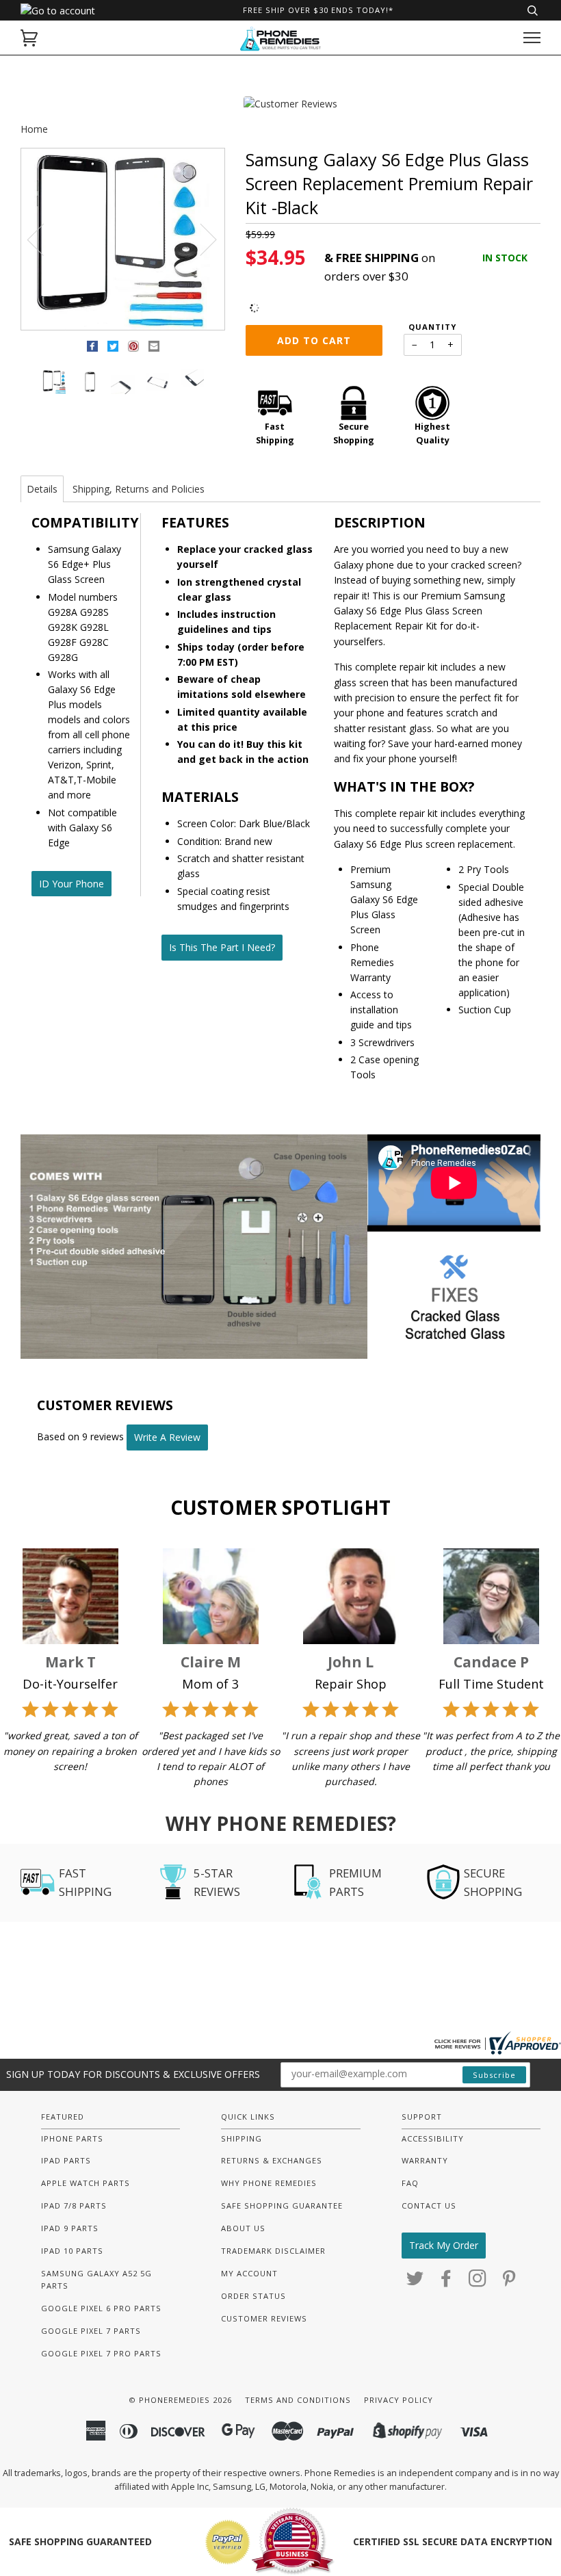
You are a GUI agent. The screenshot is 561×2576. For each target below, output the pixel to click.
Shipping (242, 2138)
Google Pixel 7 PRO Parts (101, 2353)
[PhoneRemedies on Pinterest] (509, 2282)
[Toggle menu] (532, 38)
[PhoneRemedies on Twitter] (415, 2282)
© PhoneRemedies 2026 (180, 2400)
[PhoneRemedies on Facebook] (446, 2282)
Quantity (432, 327)
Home (34, 129)
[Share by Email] (154, 349)
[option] (123, 240)
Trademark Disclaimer (273, 2251)
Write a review (167, 1437)
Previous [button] (44, 239)
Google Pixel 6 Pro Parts (101, 2308)
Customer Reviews (264, 2318)
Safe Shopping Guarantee (282, 2206)
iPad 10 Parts (72, 2251)
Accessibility (433, 2138)
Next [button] (200, 239)
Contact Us (429, 2206)
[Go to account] (58, 11)
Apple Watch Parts (86, 2183)
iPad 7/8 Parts (74, 2206)
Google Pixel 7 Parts (91, 2331)
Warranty (425, 2160)
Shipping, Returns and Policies (139, 489)
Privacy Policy (399, 2400)
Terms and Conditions (298, 2400)
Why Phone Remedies (269, 2183)
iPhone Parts (72, 2138)
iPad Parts (66, 2160)
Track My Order (444, 2245)
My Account (249, 2273)
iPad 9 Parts (70, 2228)
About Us (243, 2228)
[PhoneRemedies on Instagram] (478, 2282)
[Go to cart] (29, 38)
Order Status (253, 2296)
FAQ (410, 2183)
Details (42, 489)
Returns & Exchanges (272, 2160)
